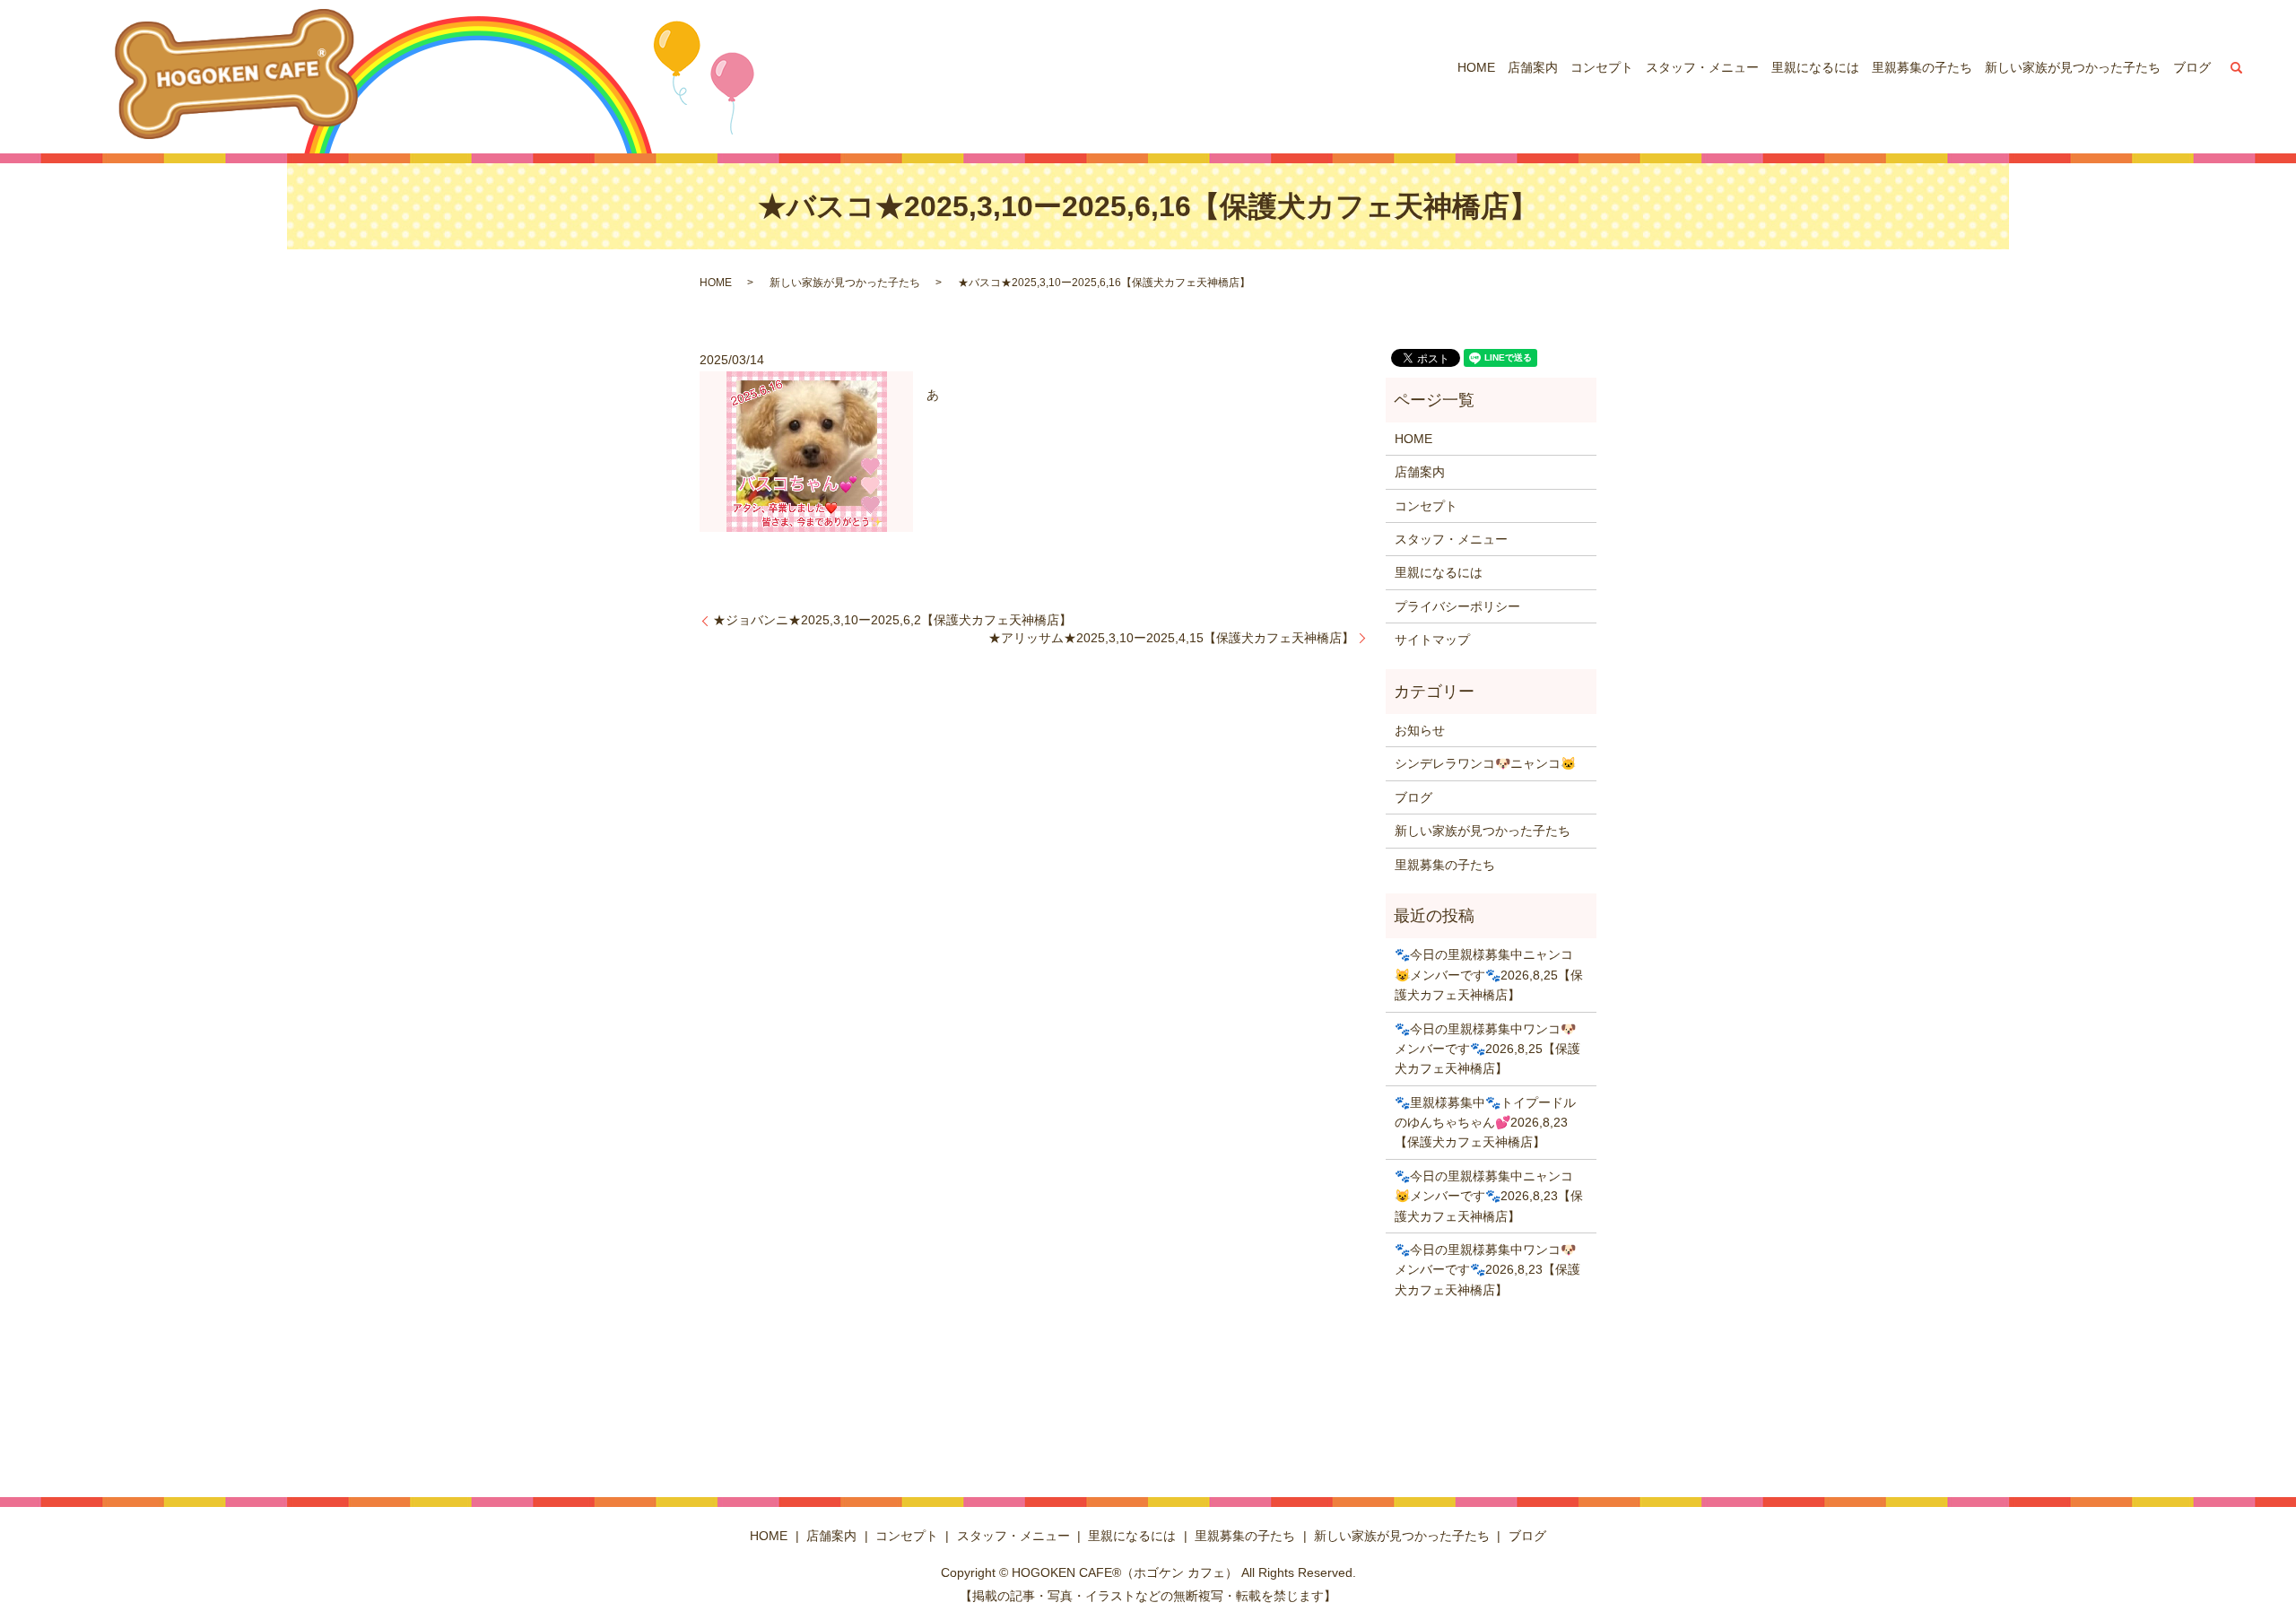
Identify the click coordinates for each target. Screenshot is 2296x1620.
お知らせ (1420, 730)
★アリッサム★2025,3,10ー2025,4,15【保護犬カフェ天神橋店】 (1171, 638)
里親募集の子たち (1922, 67)
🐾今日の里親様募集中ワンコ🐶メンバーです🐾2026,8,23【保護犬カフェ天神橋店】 (1487, 1270)
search (2237, 67)
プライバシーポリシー (1457, 606)
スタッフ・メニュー (1702, 67)
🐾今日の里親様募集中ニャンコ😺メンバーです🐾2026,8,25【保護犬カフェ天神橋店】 (1489, 975)
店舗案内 (1533, 67)
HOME (1476, 67)
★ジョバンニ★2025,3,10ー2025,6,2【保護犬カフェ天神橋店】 (892, 620)
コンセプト (1602, 67)
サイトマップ (1432, 640)
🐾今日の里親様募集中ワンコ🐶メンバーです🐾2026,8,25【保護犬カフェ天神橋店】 (1487, 1049)
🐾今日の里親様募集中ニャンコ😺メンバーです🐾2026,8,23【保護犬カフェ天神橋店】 (1489, 1196)
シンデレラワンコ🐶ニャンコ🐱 (1485, 763)
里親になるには (1815, 67)
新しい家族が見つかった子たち (2073, 67)
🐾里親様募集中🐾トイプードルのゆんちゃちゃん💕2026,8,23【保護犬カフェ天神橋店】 (1485, 1123)
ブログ (2192, 67)
